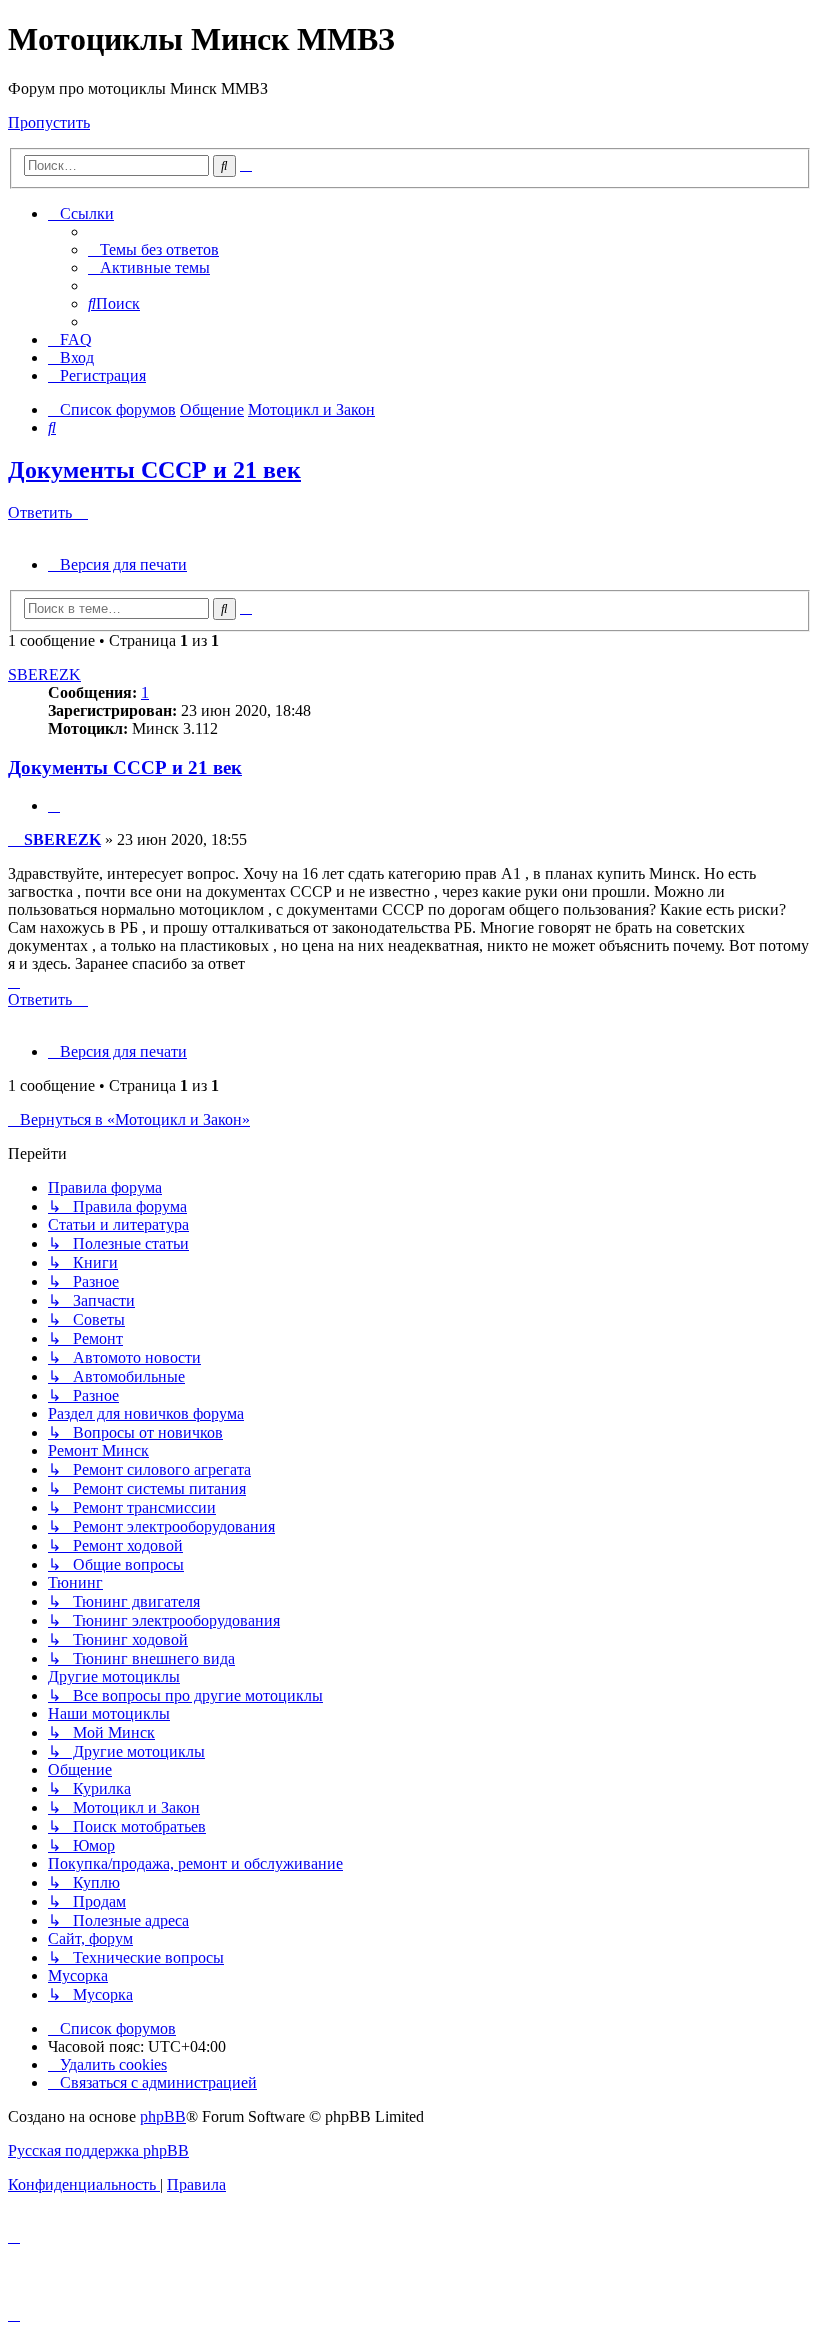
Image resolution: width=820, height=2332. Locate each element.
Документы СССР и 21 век (154, 470)
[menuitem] (153, 249)
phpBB (163, 2116)
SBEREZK (44, 674)
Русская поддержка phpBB (98, 2150)
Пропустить (49, 122)
